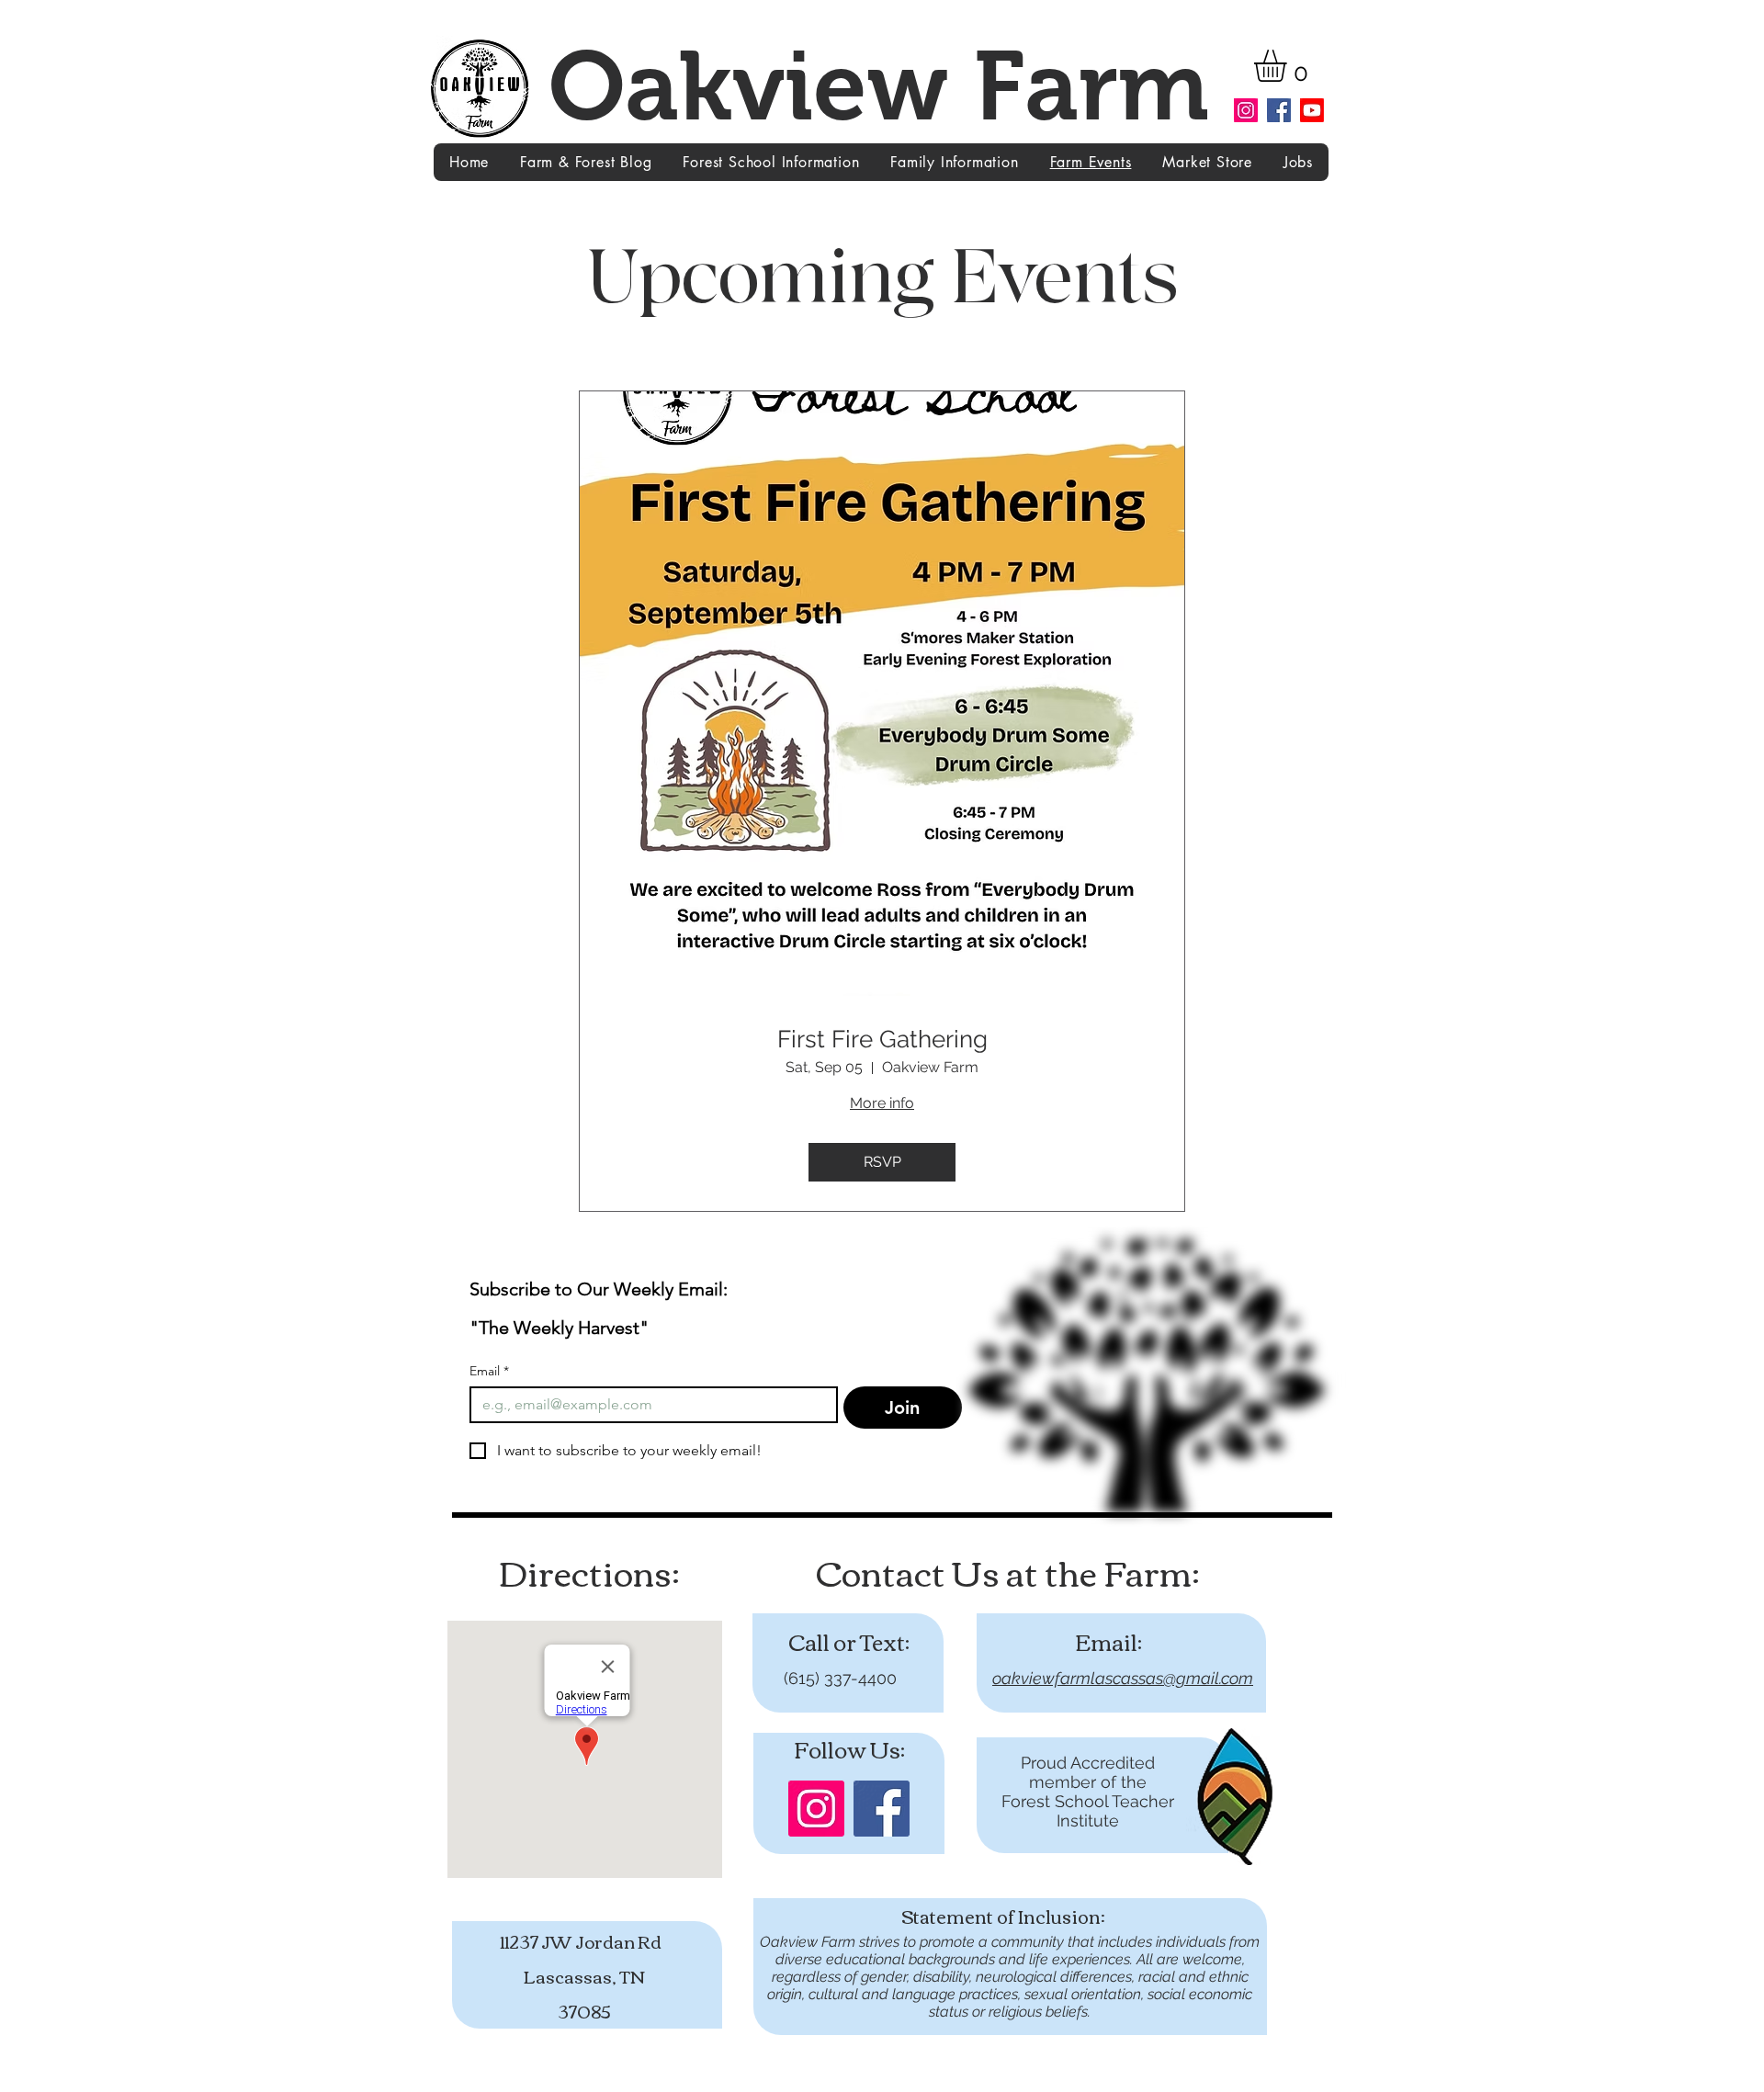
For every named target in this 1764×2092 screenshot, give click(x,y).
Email (489, 1371)
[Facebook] (1279, 110)
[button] (1289, 66)
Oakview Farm (879, 86)
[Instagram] (1246, 110)
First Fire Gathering (882, 1039)
